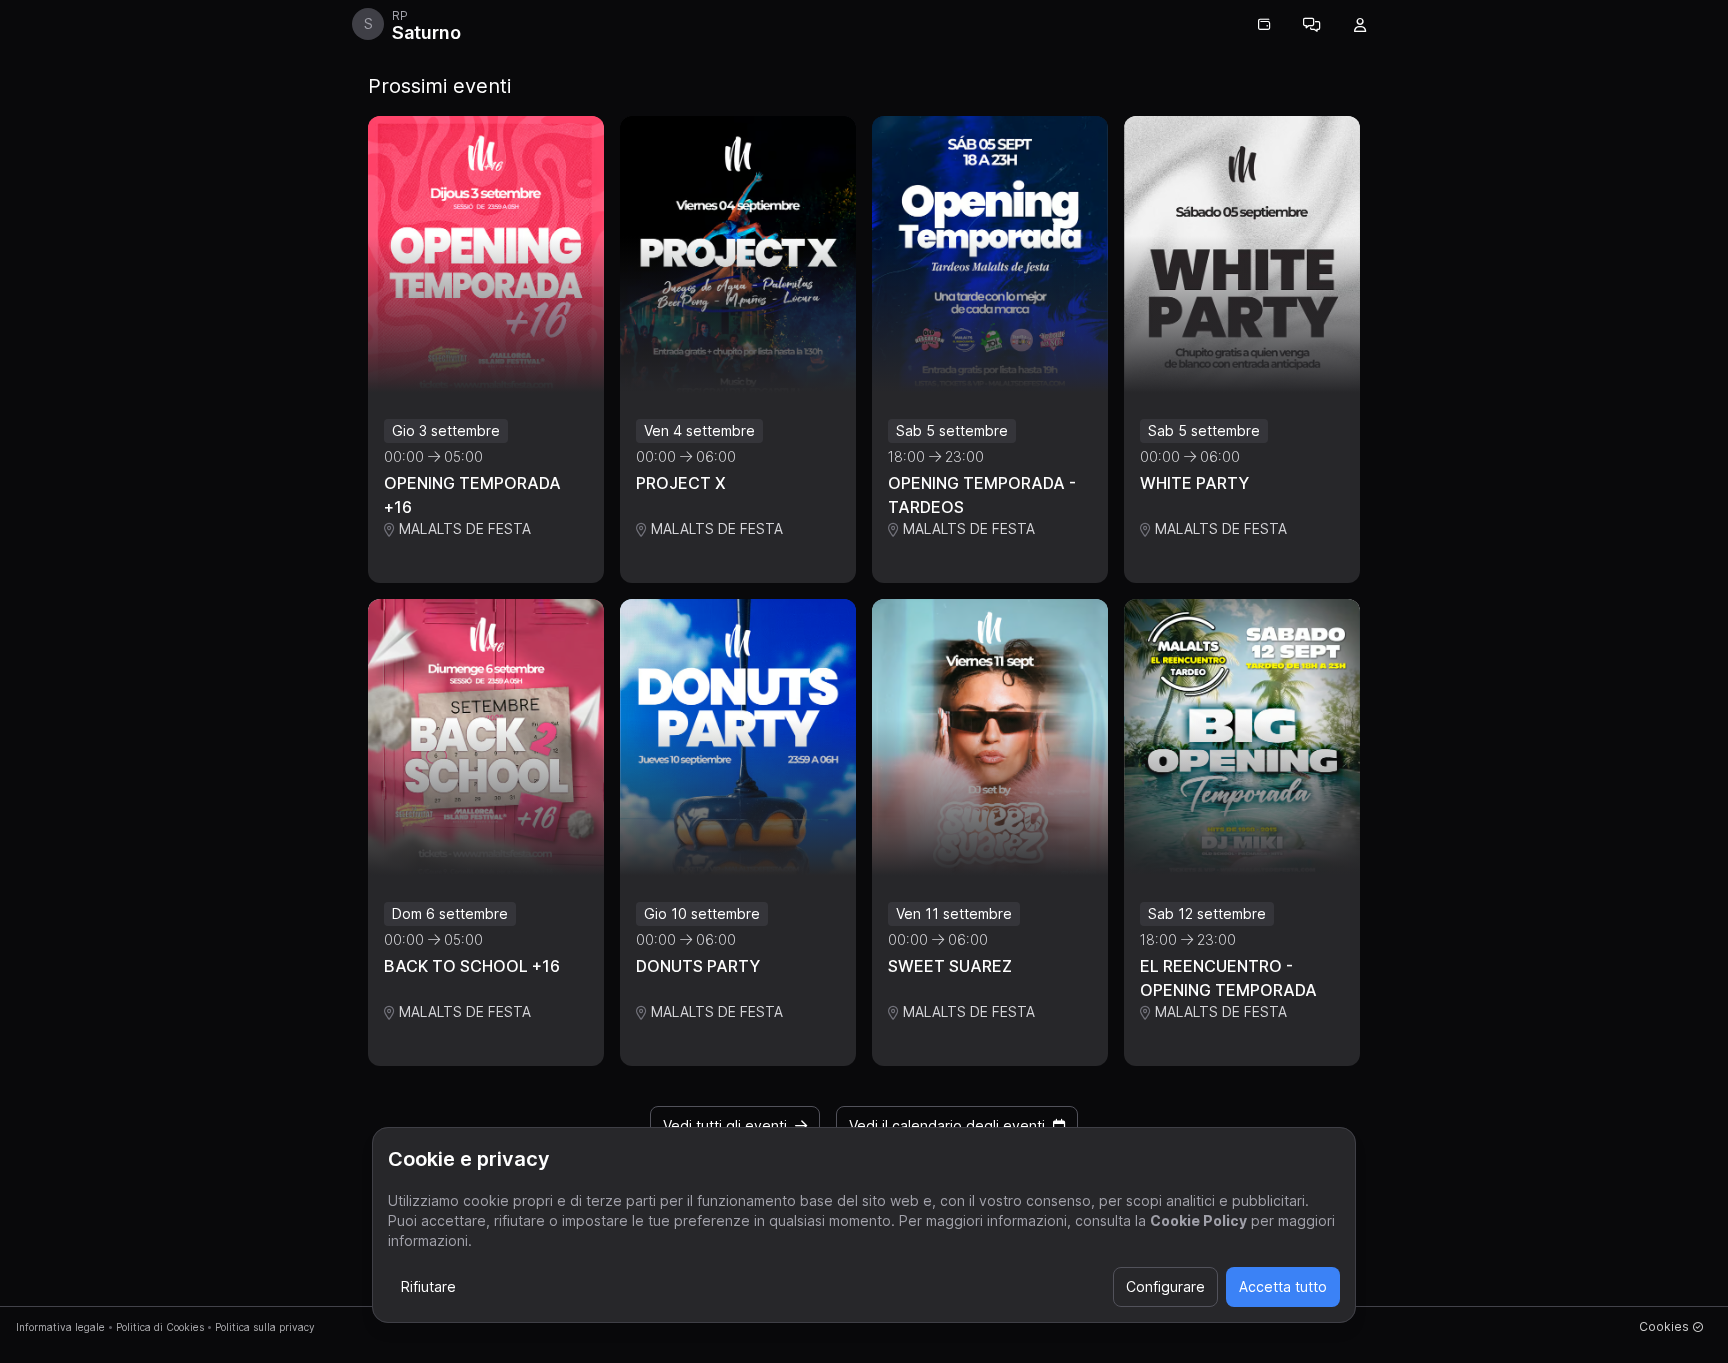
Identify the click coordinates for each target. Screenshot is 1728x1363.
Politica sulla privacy (265, 1327)
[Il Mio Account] (1360, 25)
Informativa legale (60, 1327)
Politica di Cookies (160, 1327)
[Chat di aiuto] (1312, 25)
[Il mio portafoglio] (1264, 25)
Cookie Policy (1198, 1220)
